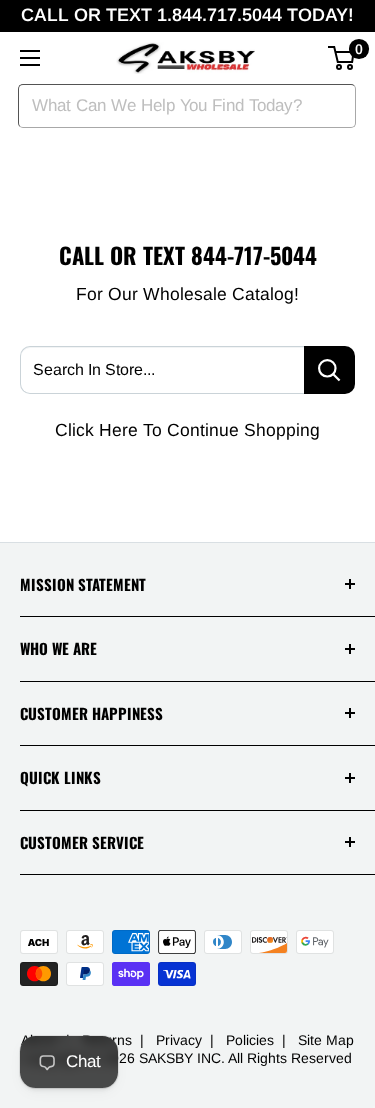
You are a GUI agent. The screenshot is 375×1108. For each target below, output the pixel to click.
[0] (342, 58)
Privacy (179, 1040)
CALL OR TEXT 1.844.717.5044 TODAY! (187, 15)
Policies (250, 1040)
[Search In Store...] (329, 370)
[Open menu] (30, 58)
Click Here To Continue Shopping (187, 430)
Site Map (326, 1040)
